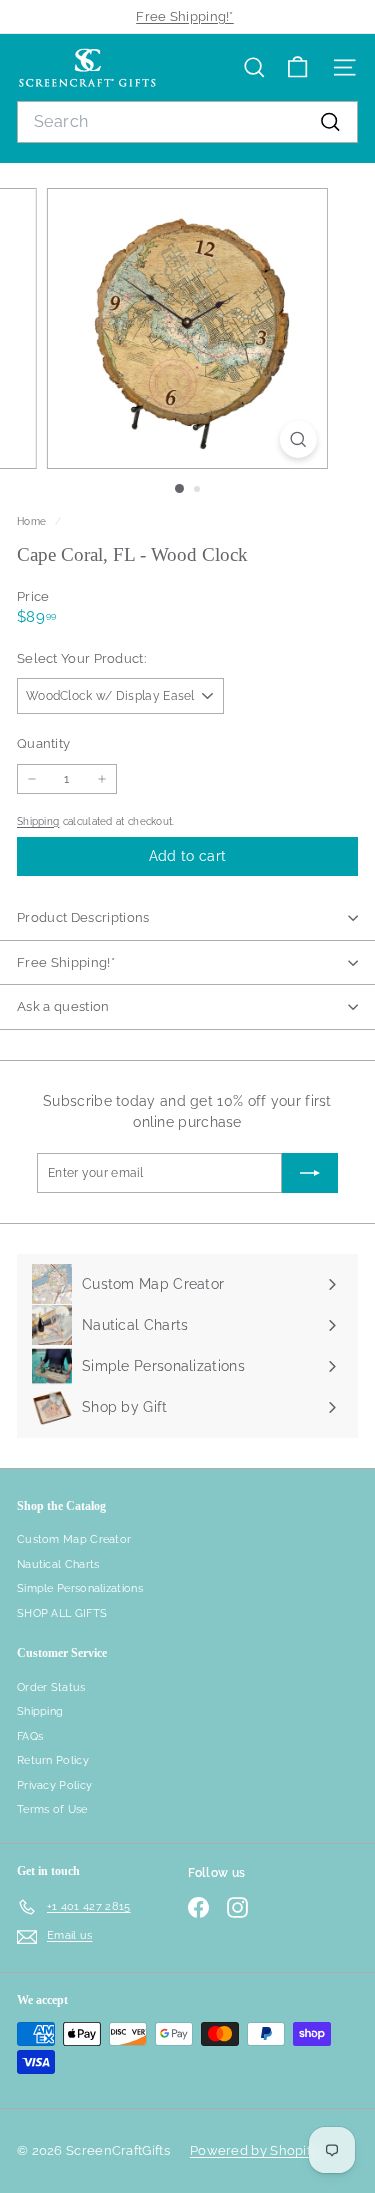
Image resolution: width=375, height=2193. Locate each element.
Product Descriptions (83, 917)
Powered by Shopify (254, 2150)
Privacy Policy (54, 1785)
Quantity (43, 743)
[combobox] (187, 122)
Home (33, 521)
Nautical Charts (58, 1564)
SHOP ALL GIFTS (62, 1613)
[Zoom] (298, 439)
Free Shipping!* (185, 16)
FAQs (30, 1736)
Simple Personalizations (80, 1588)
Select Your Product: (81, 658)
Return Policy (53, 1760)
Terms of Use (52, 1809)
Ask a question (63, 1006)
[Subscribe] (310, 1173)
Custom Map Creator (74, 1539)
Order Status (51, 1687)
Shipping (38, 821)
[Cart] (297, 67)
